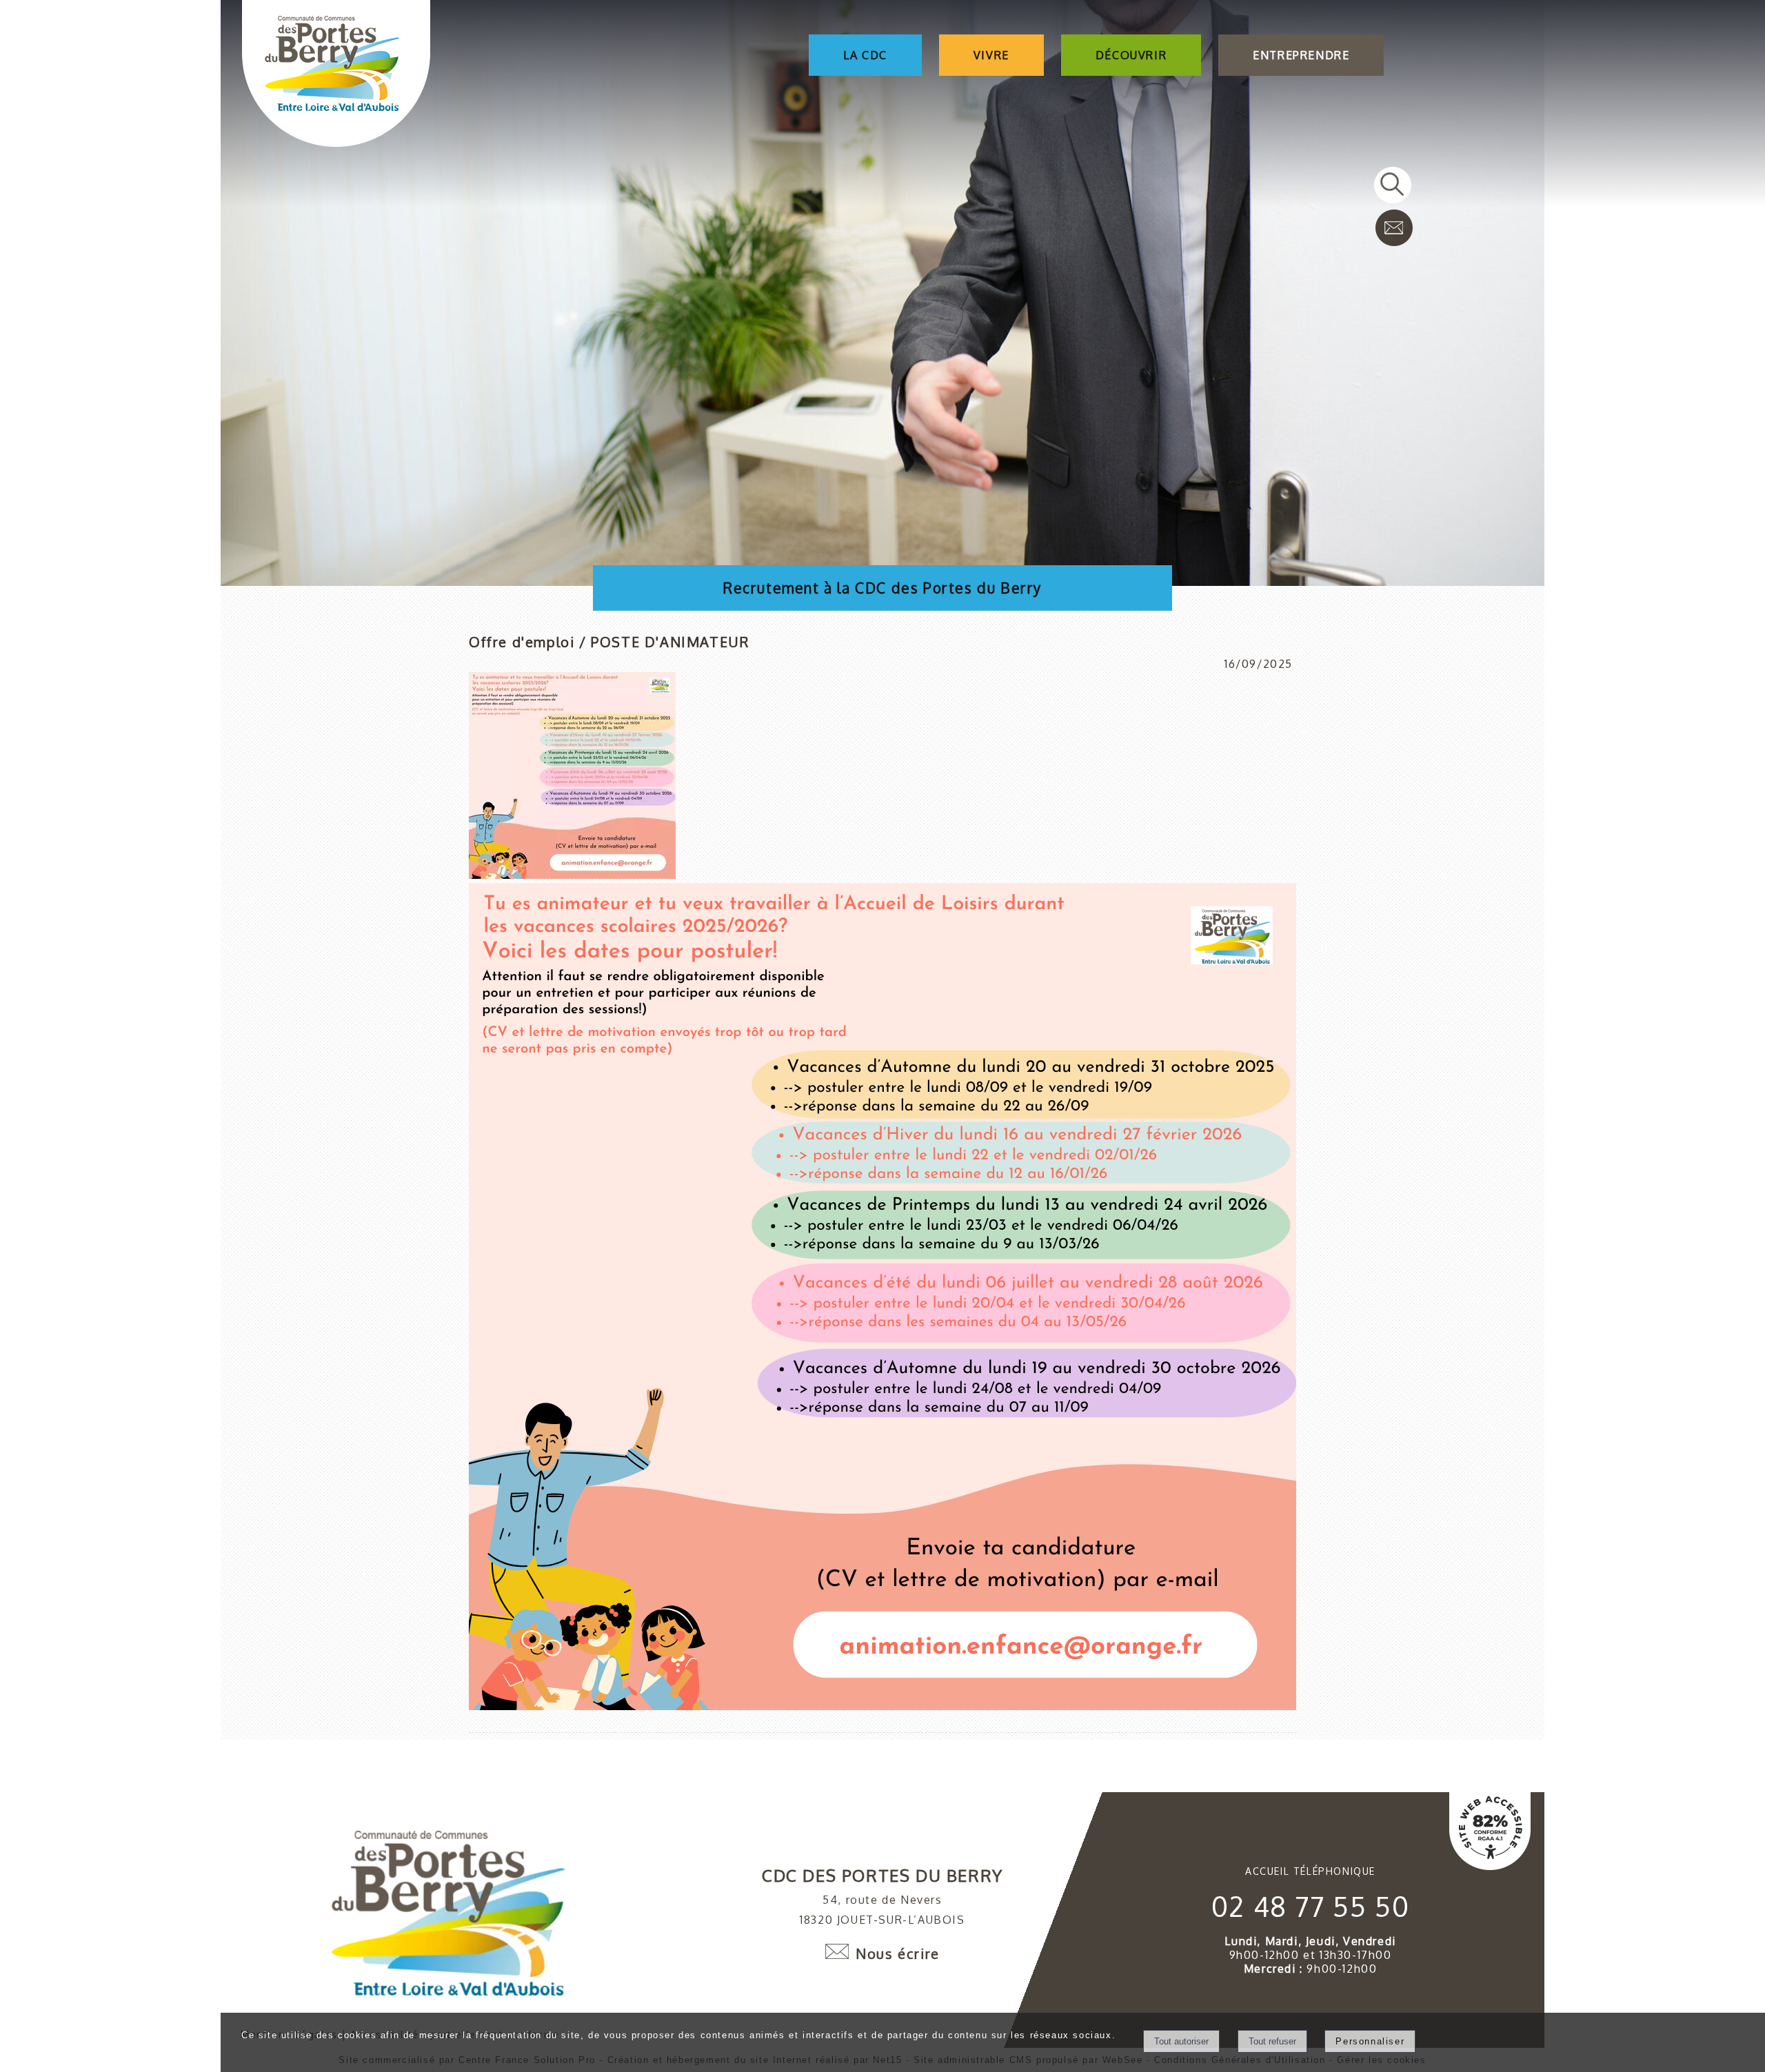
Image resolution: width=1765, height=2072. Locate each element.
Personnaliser (1370, 2041)
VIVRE (991, 55)
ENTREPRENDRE (1301, 55)
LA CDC (865, 55)
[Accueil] (336, 75)
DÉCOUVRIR (1131, 55)
